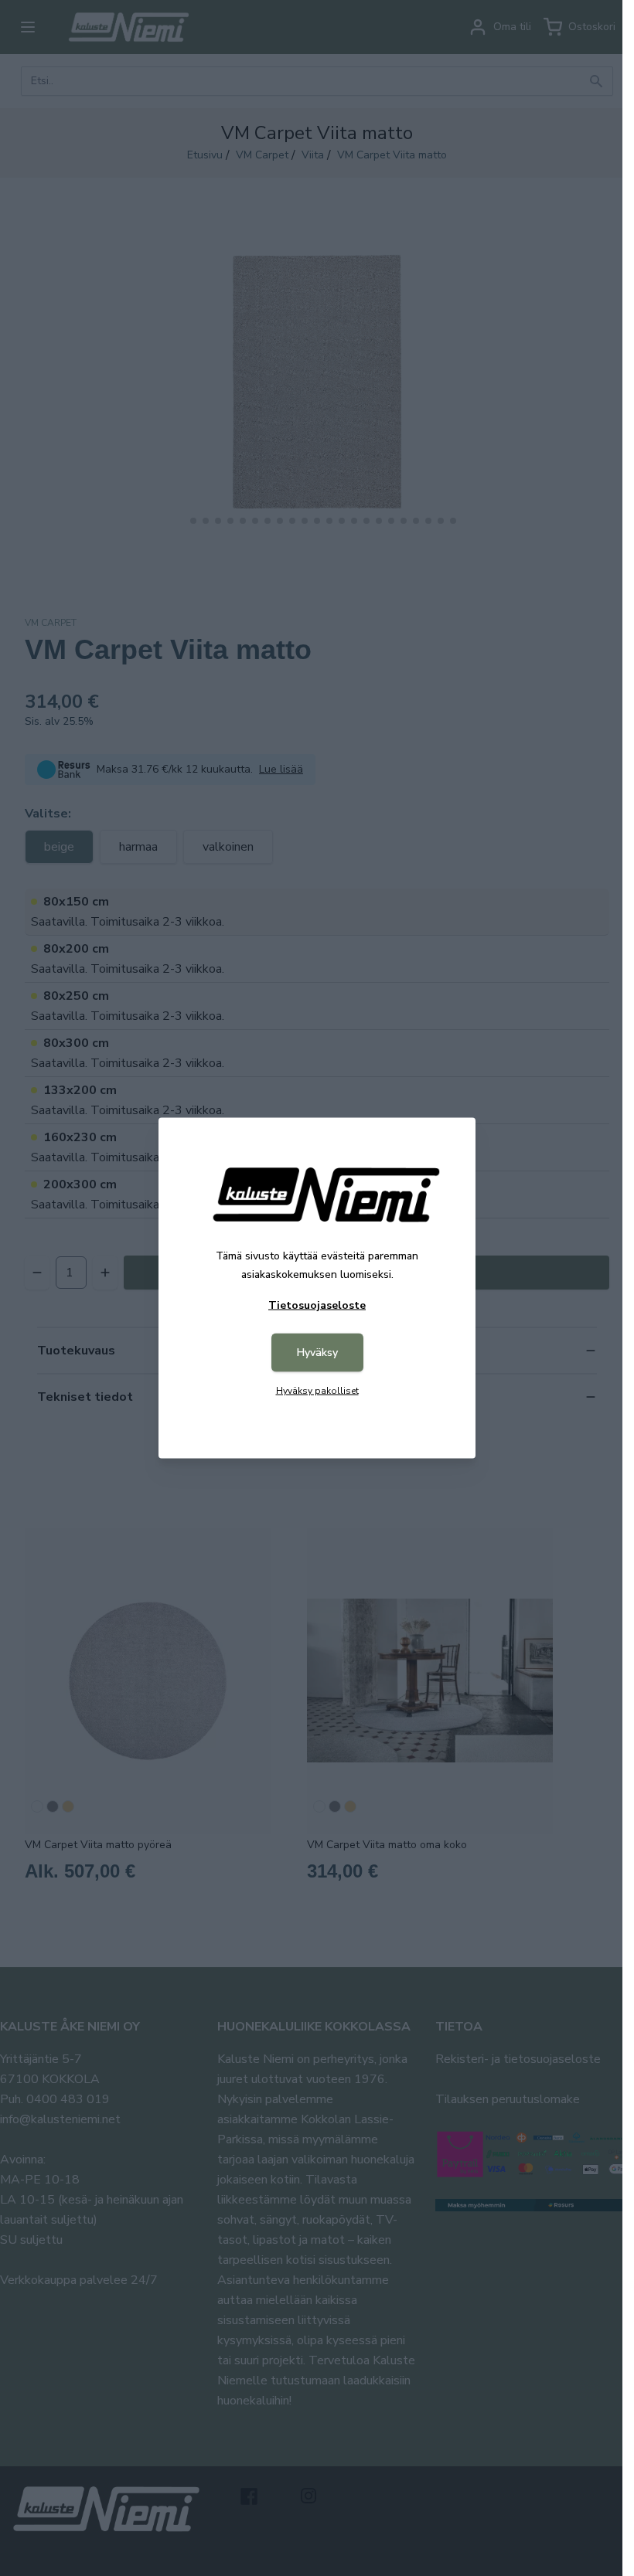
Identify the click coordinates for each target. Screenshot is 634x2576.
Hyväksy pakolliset (317, 1391)
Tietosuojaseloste (317, 1305)
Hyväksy (317, 1353)
